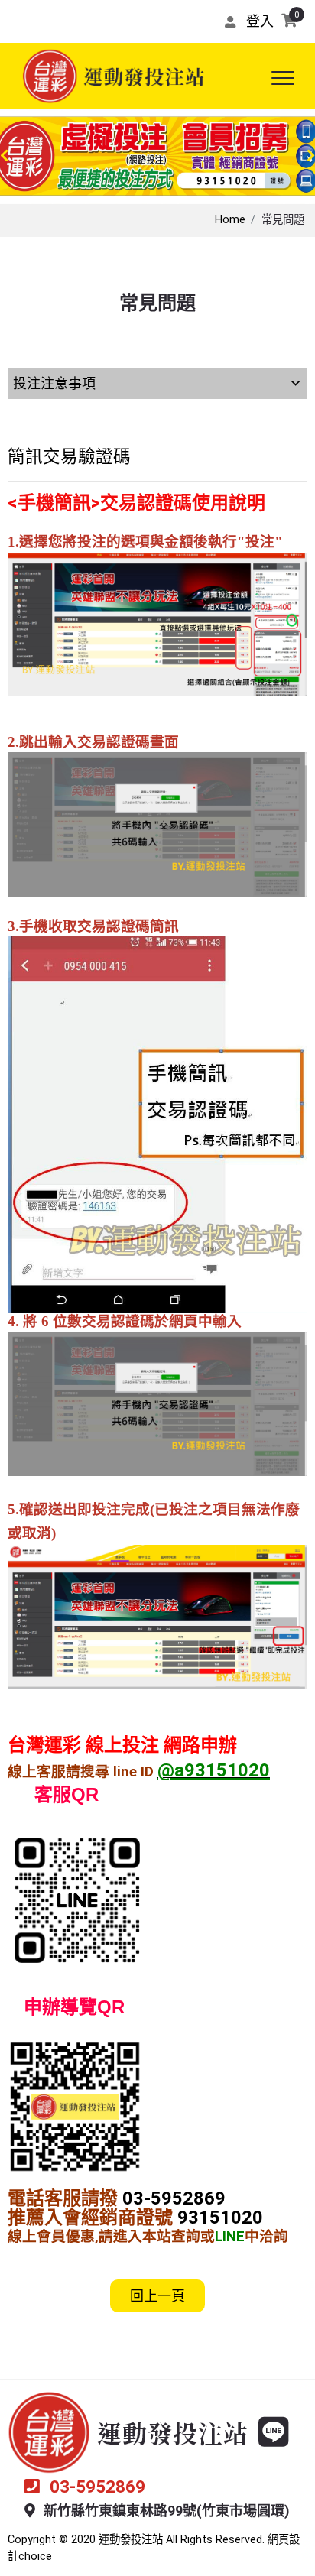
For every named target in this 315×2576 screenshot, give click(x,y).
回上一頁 (157, 2296)
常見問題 (283, 220)
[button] (4, 156)
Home (230, 220)
